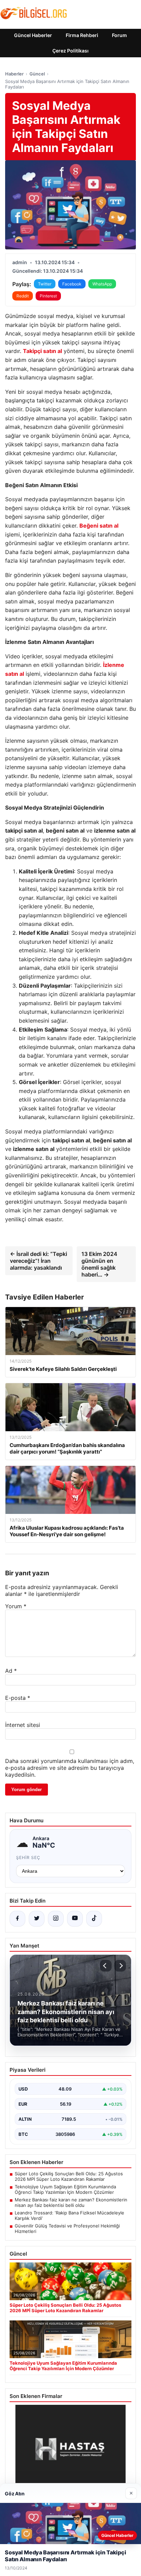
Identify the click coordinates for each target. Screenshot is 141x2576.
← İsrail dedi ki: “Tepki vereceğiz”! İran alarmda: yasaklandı (39, 1261)
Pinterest (48, 296)
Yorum (16, 1606)
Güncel (37, 74)
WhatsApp (102, 284)
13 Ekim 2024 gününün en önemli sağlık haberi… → (99, 1264)
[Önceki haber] (106, 1966)
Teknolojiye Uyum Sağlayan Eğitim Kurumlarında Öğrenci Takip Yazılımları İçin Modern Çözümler (65, 2189)
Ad (11, 1671)
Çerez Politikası (70, 51)
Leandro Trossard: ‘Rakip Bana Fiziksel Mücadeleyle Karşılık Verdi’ (69, 2215)
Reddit (23, 296)
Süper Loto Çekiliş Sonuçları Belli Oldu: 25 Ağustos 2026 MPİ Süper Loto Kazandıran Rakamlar (69, 2176)
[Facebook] (17, 1919)
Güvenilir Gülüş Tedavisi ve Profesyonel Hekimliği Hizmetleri (67, 2228)
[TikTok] (94, 1919)
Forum (119, 35)
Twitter (45, 284)
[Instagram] (56, 1919)
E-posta (18, 1698)
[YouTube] (75, 1919)
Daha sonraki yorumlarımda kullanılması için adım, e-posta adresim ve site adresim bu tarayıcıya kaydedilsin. (70, 1768)
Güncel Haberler (33, 35)
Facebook (72, 284)
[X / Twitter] (37, 1919)
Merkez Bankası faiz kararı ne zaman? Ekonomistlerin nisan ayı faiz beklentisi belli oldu (71, 2202)
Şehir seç (28, 1857)
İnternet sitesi (23, 1725)
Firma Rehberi (82, 35)
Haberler (14, 74)
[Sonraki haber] (120, 1966)
